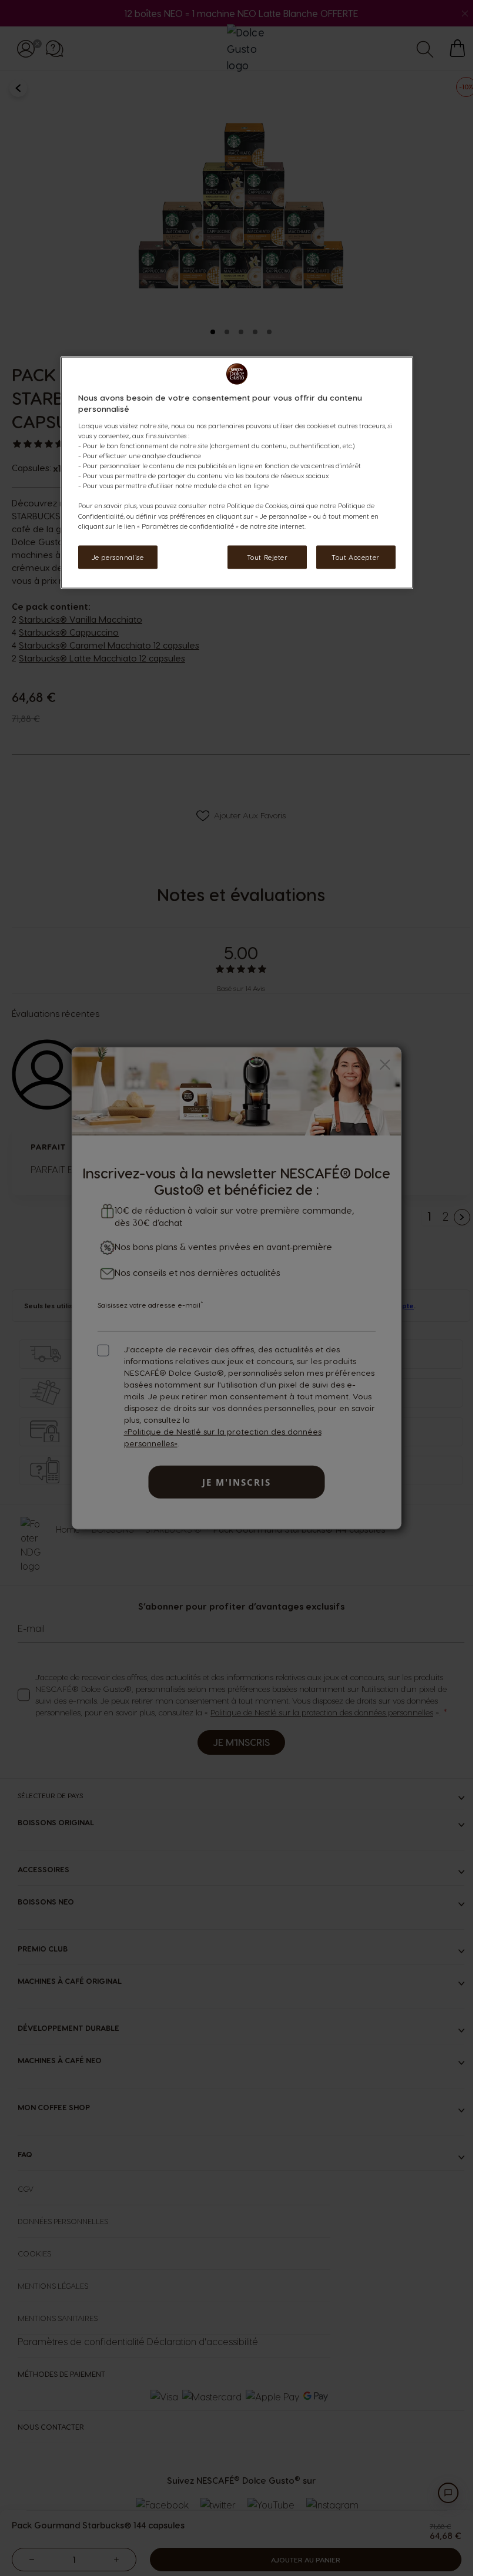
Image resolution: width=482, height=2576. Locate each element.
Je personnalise (118, 557)
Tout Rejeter (267, 557)
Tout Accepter (355, 557)
